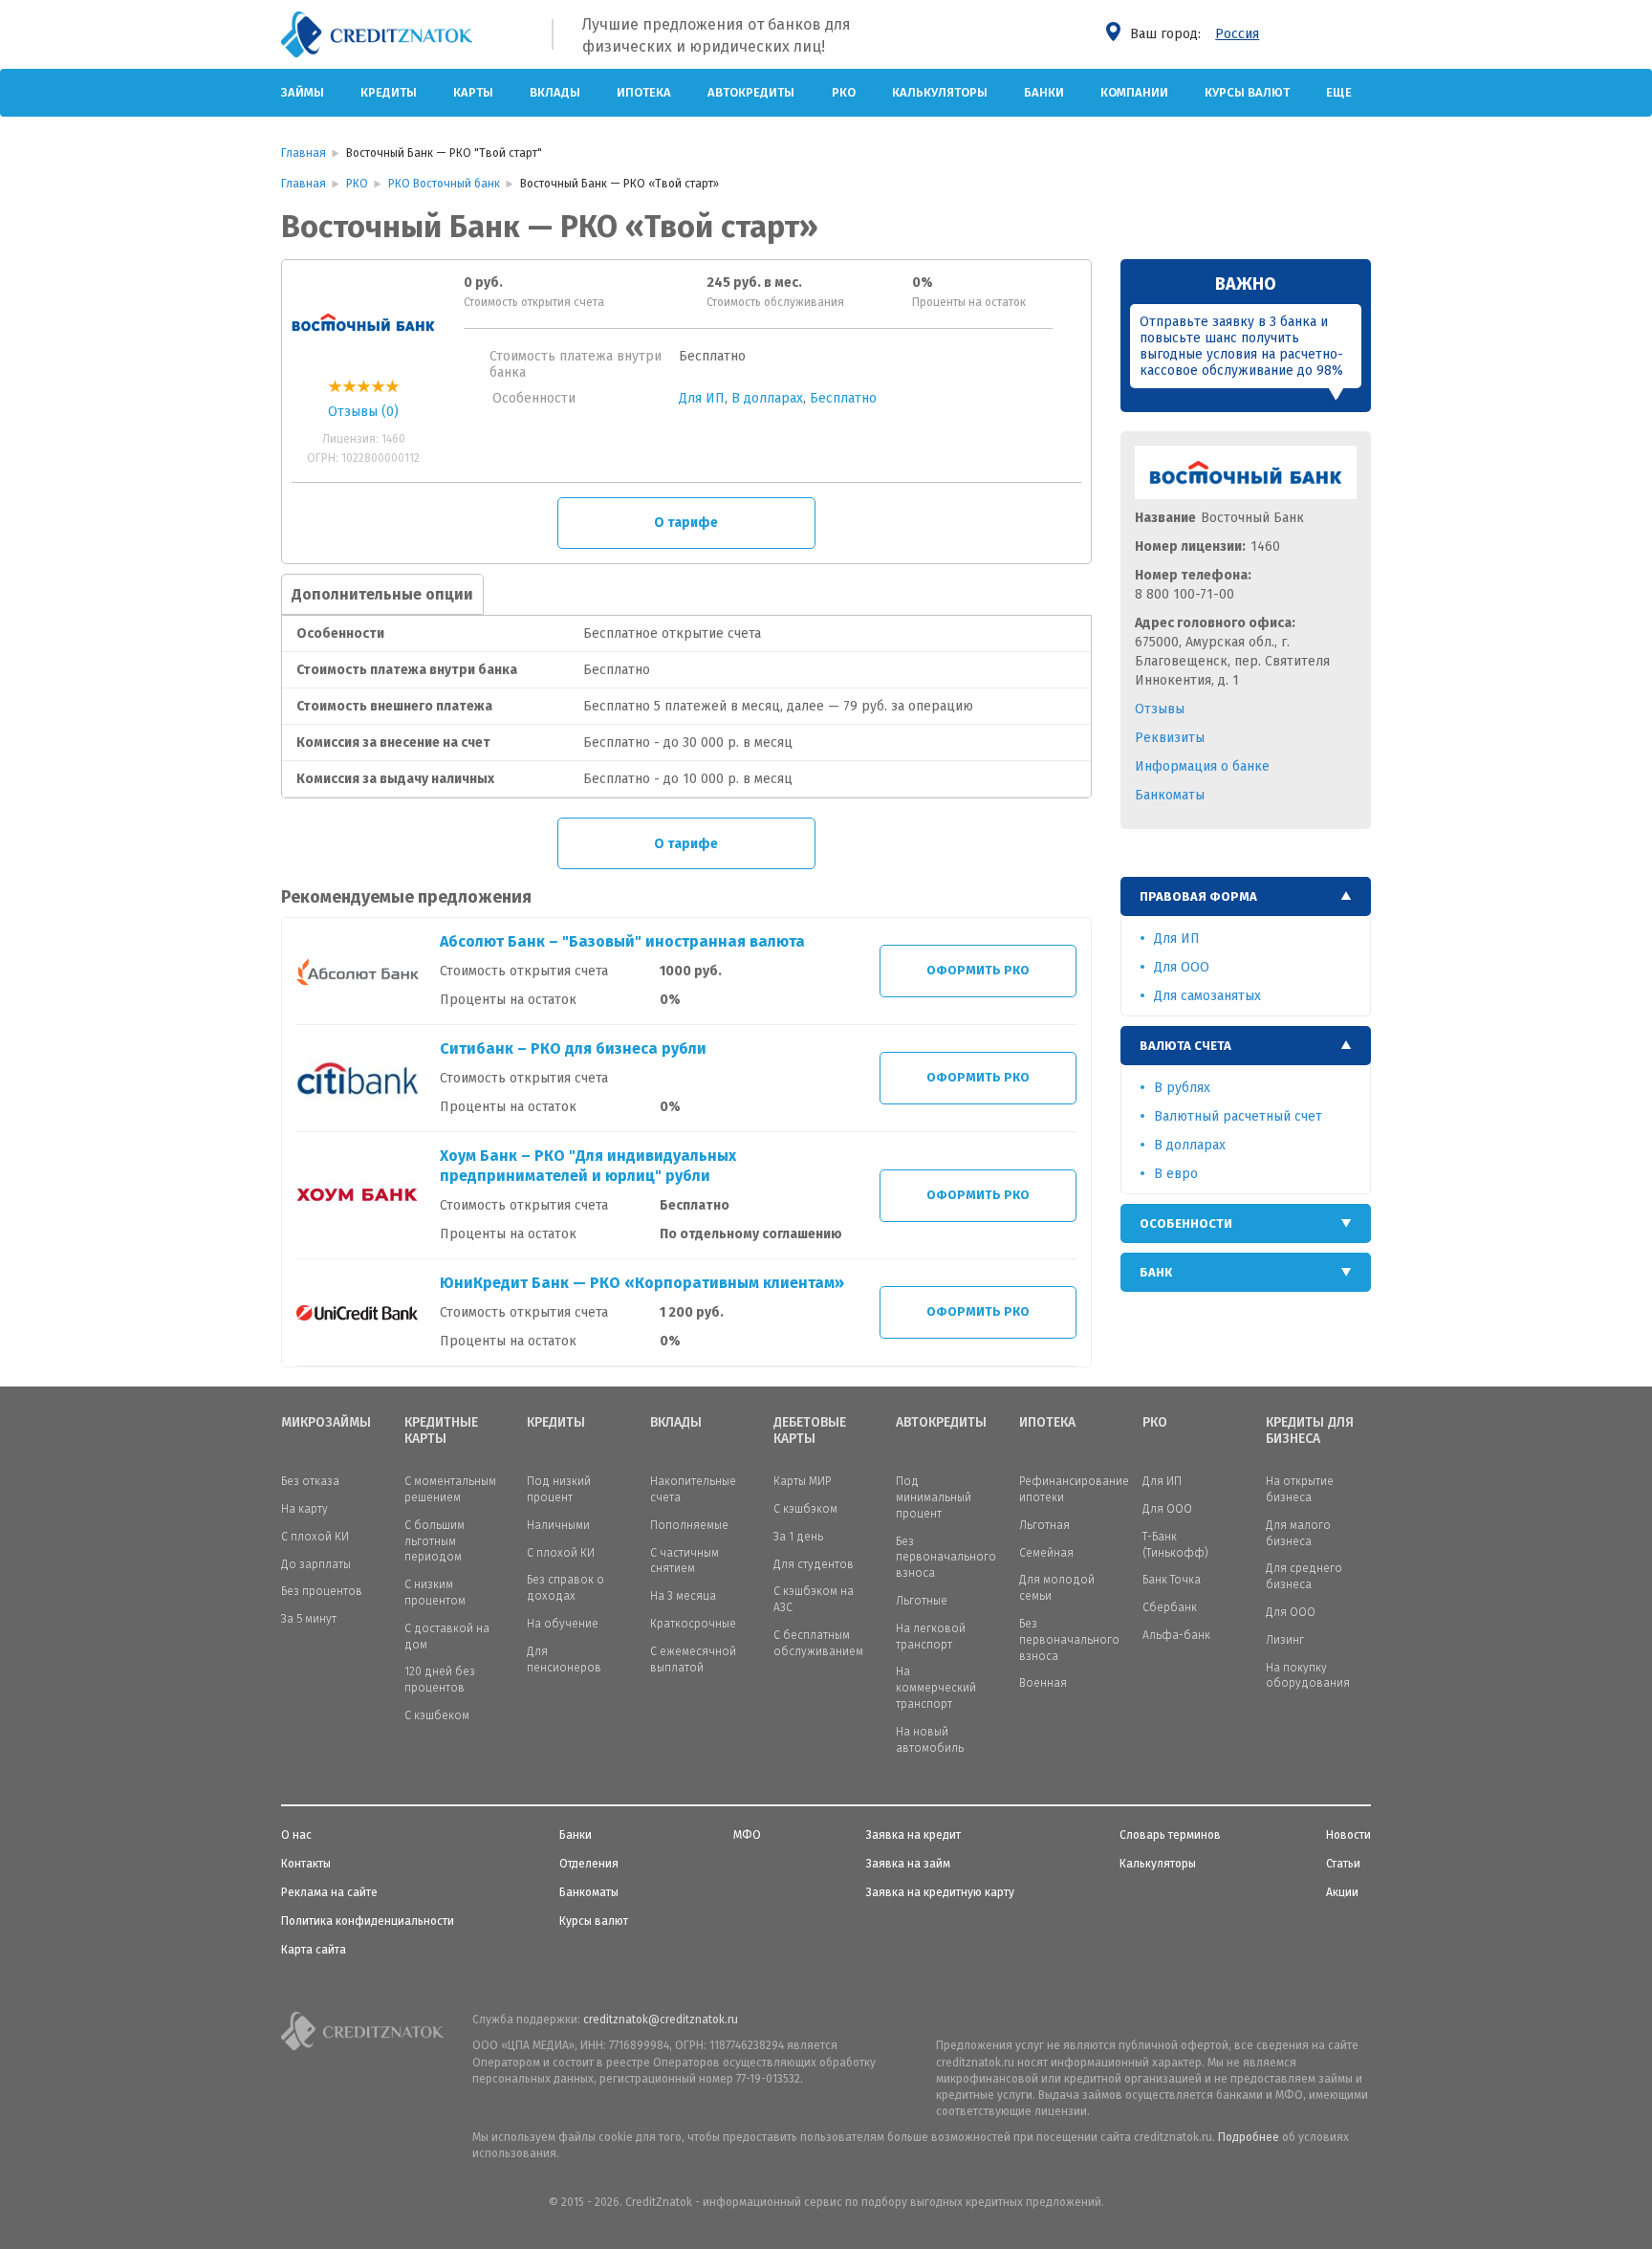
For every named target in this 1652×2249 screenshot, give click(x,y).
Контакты (306, 1864)
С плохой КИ (315, 1537)
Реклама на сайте (329, 1892)
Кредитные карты (441, 1431)
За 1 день (798, 1537)
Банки (1044, 92)
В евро (1176, 1174)
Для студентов (814, 1564)
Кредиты (389, 92)
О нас (296, 1835)
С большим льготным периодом (435, 1541)
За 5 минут (309, 1619)
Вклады (555, 92)
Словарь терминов (1170, 1835)
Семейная (1046, 1553)
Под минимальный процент (934, 1497)
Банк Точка (1172, 1580)
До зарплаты (316, 1564)
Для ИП (702, 398)
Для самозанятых (1207, 996)
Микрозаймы (326, 1423)
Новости (1348, 1835)
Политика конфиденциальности (368, 1921)
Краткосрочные (693, 1624)
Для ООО (1182, 967)
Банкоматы (1170, 795)
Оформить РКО (978, 970)
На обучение (563, 1624)
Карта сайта (314, 1950)
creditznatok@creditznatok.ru (661, 2020)
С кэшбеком (437, 1715)
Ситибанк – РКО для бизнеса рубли (573, 1048)
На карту (304, 1509)
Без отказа (310, 1481)
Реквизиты (1170, 738)
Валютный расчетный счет (1238, 1116)
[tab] (1246, 896)
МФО (747, 1835)
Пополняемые (689, 1525)
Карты (473, 92)
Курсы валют (1247, 92)
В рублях (1182, 1088)
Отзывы (1160, 709)
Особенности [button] (1186, 1223)
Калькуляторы (940, 92)
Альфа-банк (1176, 1635)
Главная (304, 153)
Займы (303, 92)
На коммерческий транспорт (936, 1688)
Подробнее (1249, 2137)
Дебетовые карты (810, 1431)
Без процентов (322, 1591)
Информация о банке (1202, 766)
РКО (844, 92)
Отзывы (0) (363, 412)
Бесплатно (843, 398)
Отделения (589, 1864)
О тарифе (686, 523)
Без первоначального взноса (946, 1558)
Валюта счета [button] (1185, 1046)
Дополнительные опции (382, 594)
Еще (1339, 92)
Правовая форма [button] (1198, 896)
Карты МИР (802, 1481)
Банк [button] (1156, 1272)
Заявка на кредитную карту (940, 1892)
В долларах (767, 398)
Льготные (922, 1601)
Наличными (558, 1525)
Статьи (1343, 1864)
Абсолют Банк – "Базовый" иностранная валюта (622, 941)
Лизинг (1285, 1640)
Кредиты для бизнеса (1310, 1431)
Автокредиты (751, 92)
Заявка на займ (908, 1864)
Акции (1342, 1892)
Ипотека (644, 92)
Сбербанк (1170, 1607)
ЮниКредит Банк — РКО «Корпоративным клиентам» (642, 1283)
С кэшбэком (805, 1509)
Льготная (1044, 1525)
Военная (1043, 1683)
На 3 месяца (683, 1596)
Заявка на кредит (913, 1835)
